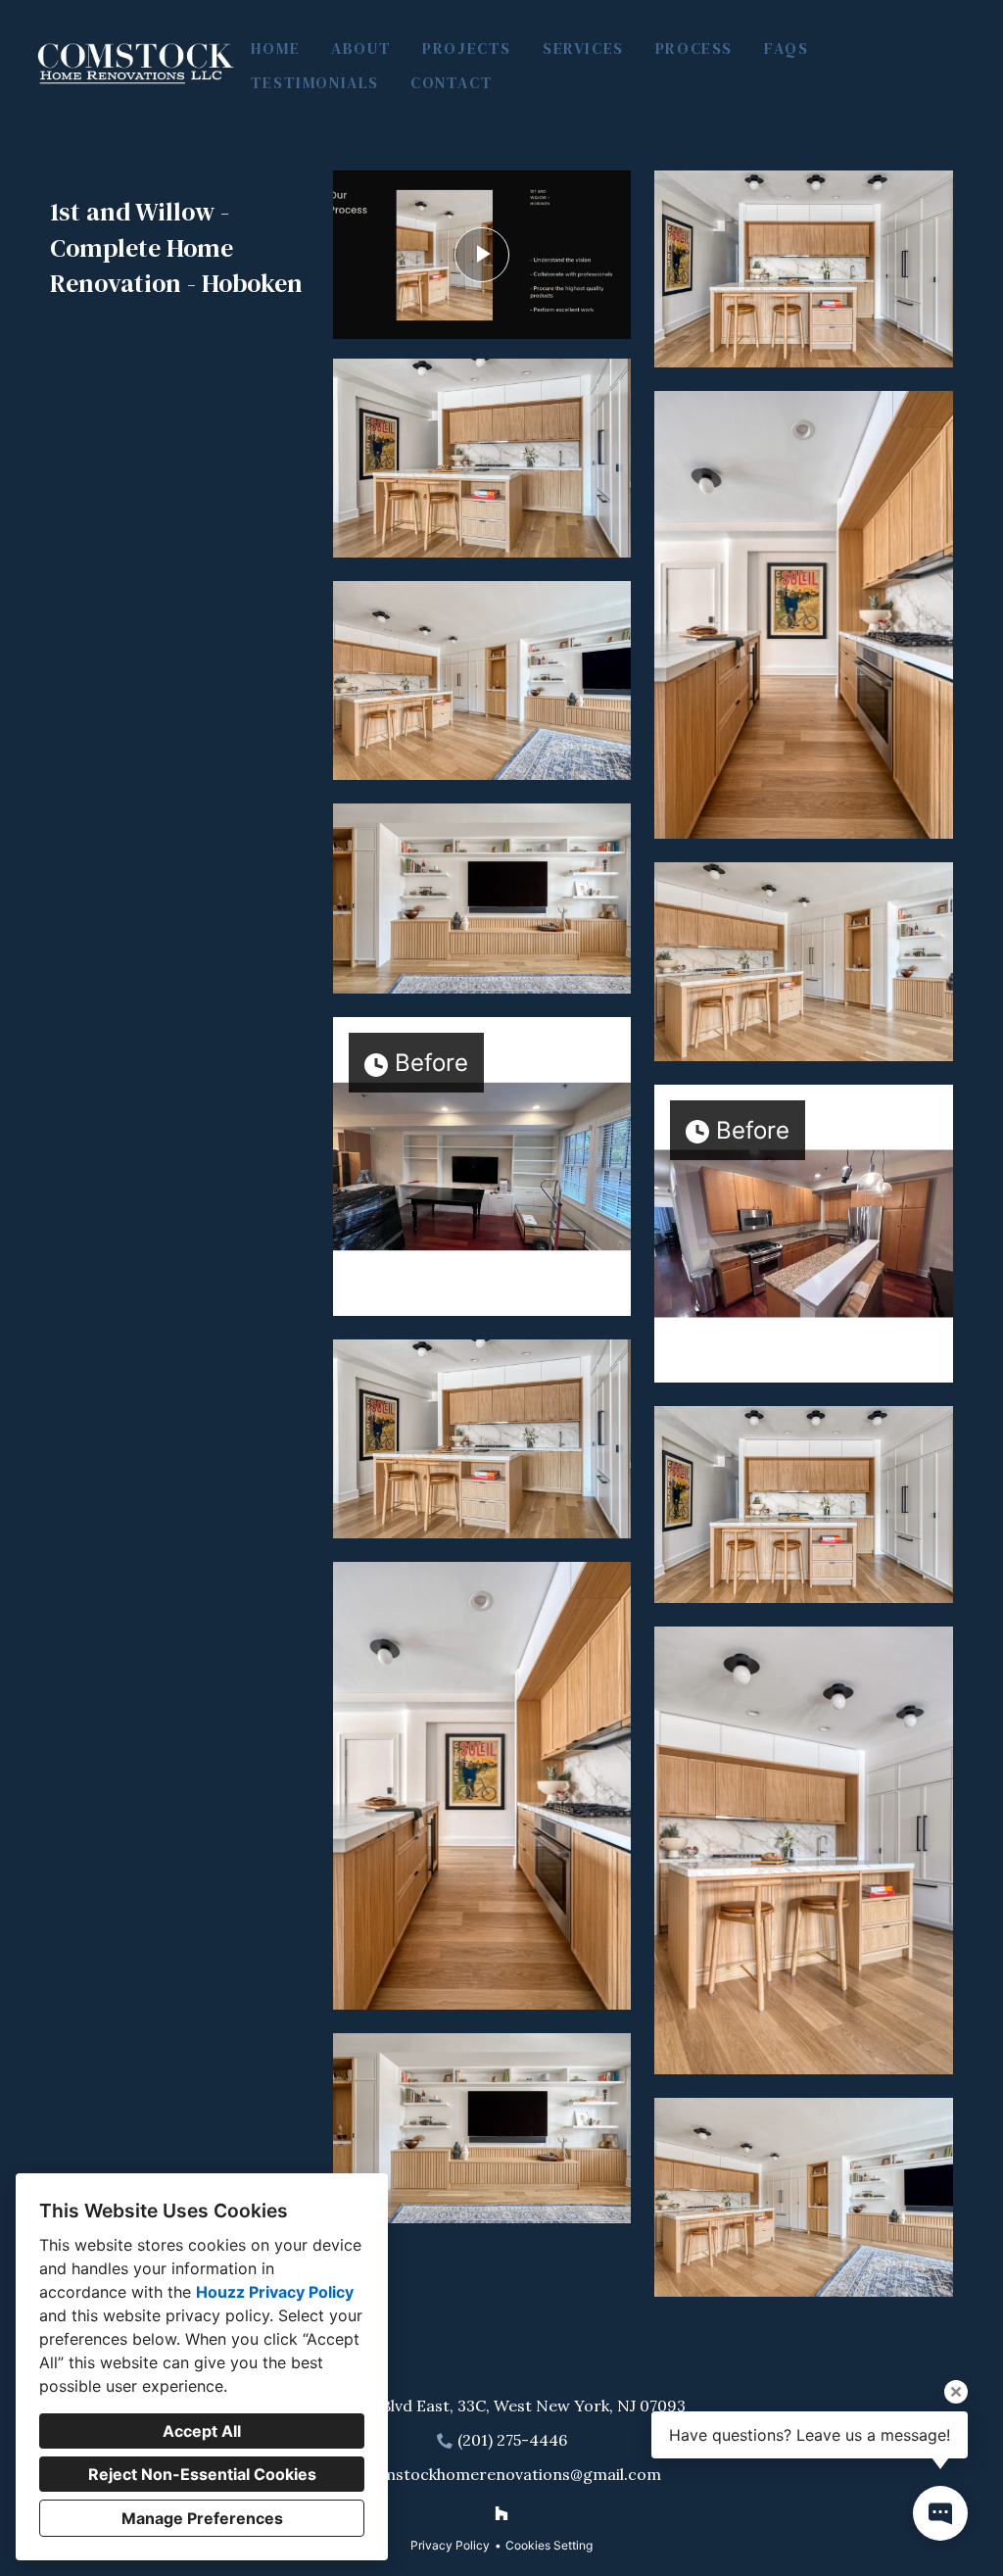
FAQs (786, 48)
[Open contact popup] (940, 2513)
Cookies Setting (549, 2545)
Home (275, 48)
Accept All (202, 2431)
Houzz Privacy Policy (275, 2292)
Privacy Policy (450, 2545)
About (361, 48)
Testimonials (315, 82)
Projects (467, 48)
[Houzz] (501, 2513)
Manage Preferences (202, 2518)
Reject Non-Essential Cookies (202, 2474)
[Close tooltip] (956, 2392)
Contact (452, 82)
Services (583, 48)
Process (694, 48)
